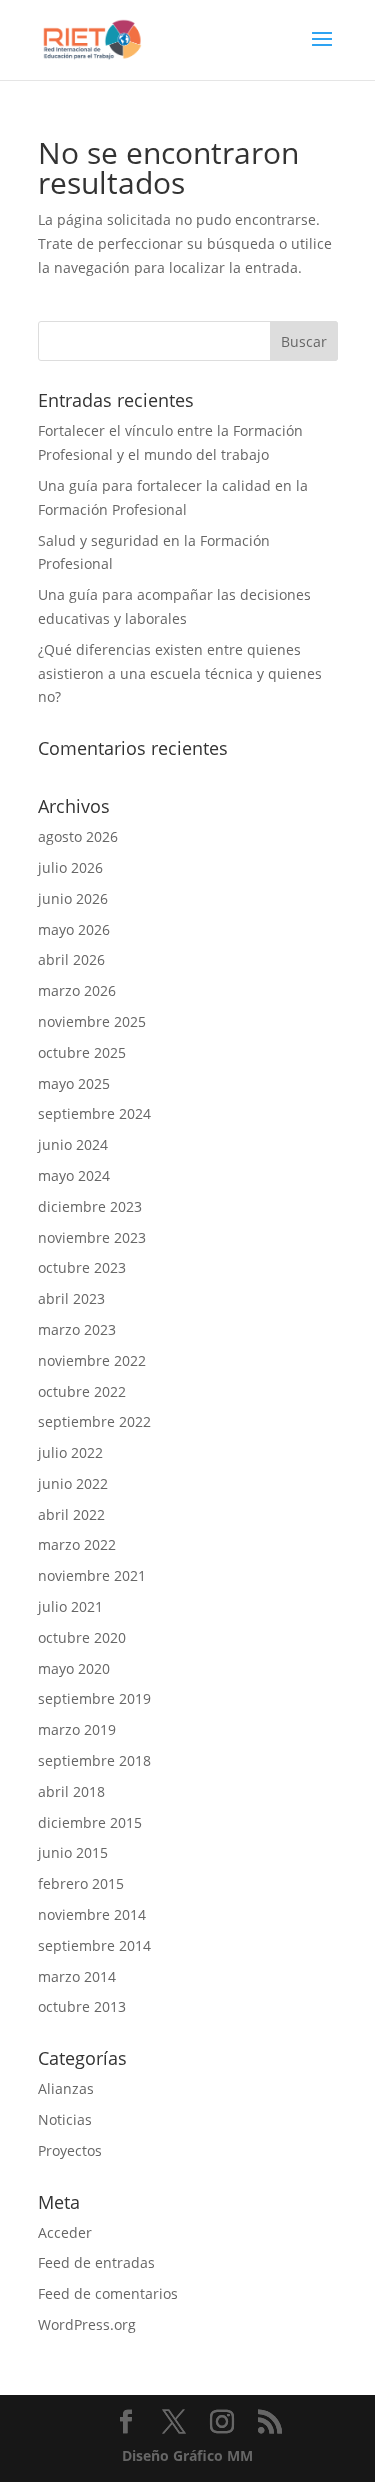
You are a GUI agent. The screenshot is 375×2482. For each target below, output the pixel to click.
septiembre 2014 (94, 1945)
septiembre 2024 (94, 1113)
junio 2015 (73, 1852)
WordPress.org (87, 2324)
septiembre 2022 (94, 1421)
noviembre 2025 (92, 1021)
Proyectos (70, 2150)
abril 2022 (71, 1514)
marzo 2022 (77, 1544)
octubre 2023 (82, 1267)
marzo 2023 (77, 1329)
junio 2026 (73, 898)
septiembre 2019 (94, 1698)
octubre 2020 (82, 1637)
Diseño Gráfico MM (187, 2455)
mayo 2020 (74, 1668)
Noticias (65, 2119)
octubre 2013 (82, 2006)
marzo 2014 (77, 1976)
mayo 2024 (74, 1175)
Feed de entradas (96, 2262)
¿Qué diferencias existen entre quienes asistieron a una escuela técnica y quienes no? (180, 673)
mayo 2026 (74, 929)
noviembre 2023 (92, 1237)
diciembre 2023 (90, 1206)
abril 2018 (71, 1791)
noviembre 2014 (92, 1914)
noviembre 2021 (92, 1575)
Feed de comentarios (108, 2293)
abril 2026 (71, 959)
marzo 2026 (77, 990)
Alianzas (66, 2088)
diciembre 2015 (90, 1822)
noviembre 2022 (92, 1360)
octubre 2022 (82, 1391)
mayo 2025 (74, 1083)
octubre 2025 (82, 1052)
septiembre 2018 (94, 1760)
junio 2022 (73, 1483)
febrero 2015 (81, 1883)
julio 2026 (70, 867)
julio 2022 (70, 1452)
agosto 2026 (78, 836)
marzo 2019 (77, 1729)
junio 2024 (73, 1144)
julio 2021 (70, 1606)
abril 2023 (71, 1298)
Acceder (65, 2232)
